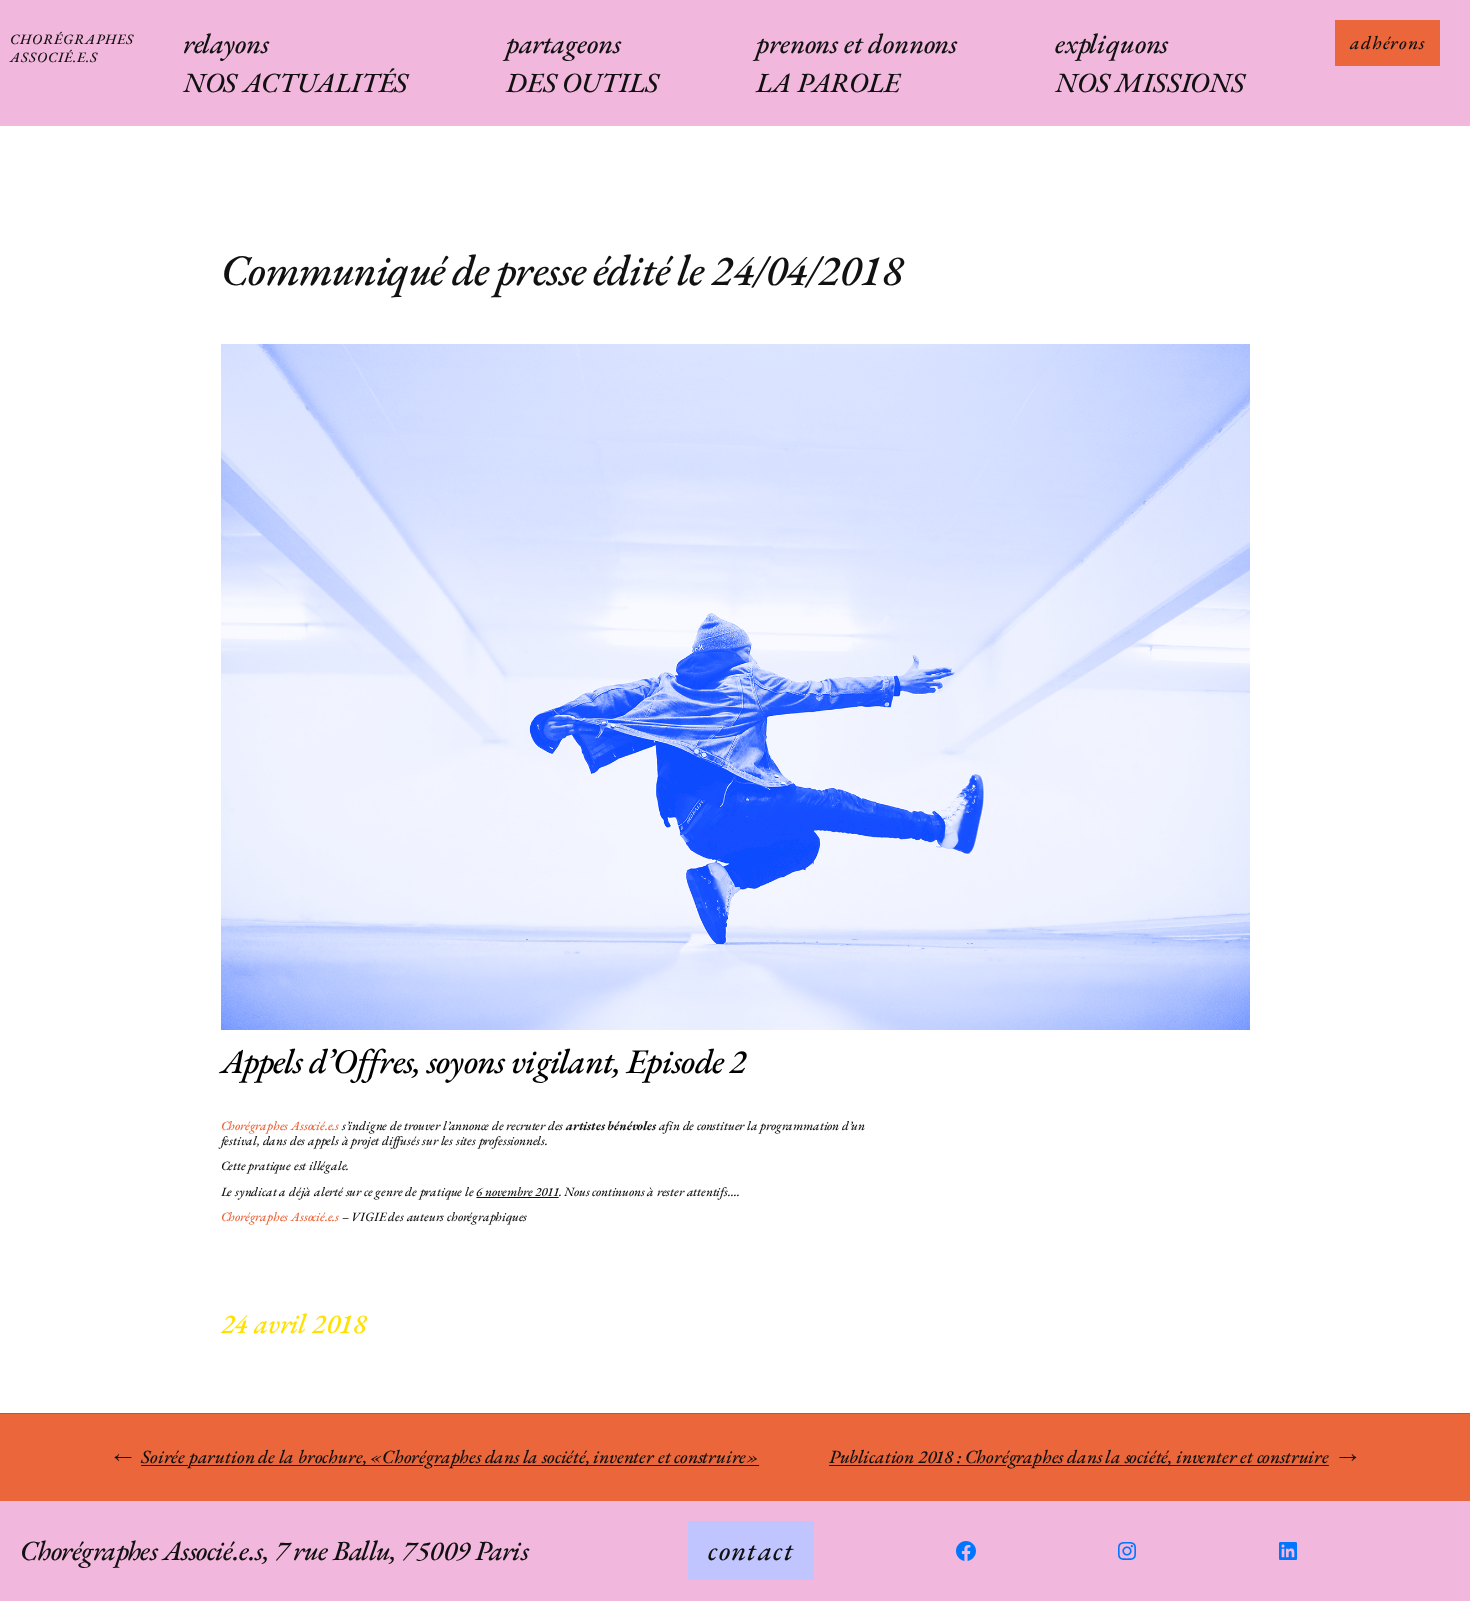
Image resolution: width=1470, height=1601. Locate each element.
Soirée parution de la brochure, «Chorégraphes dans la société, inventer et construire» (450, 1456)
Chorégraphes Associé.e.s (72, 47)
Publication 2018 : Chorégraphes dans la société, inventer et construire (1079, 1456)
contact (751, 1550)
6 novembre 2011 (517, 1191)
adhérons (1388, 42)
